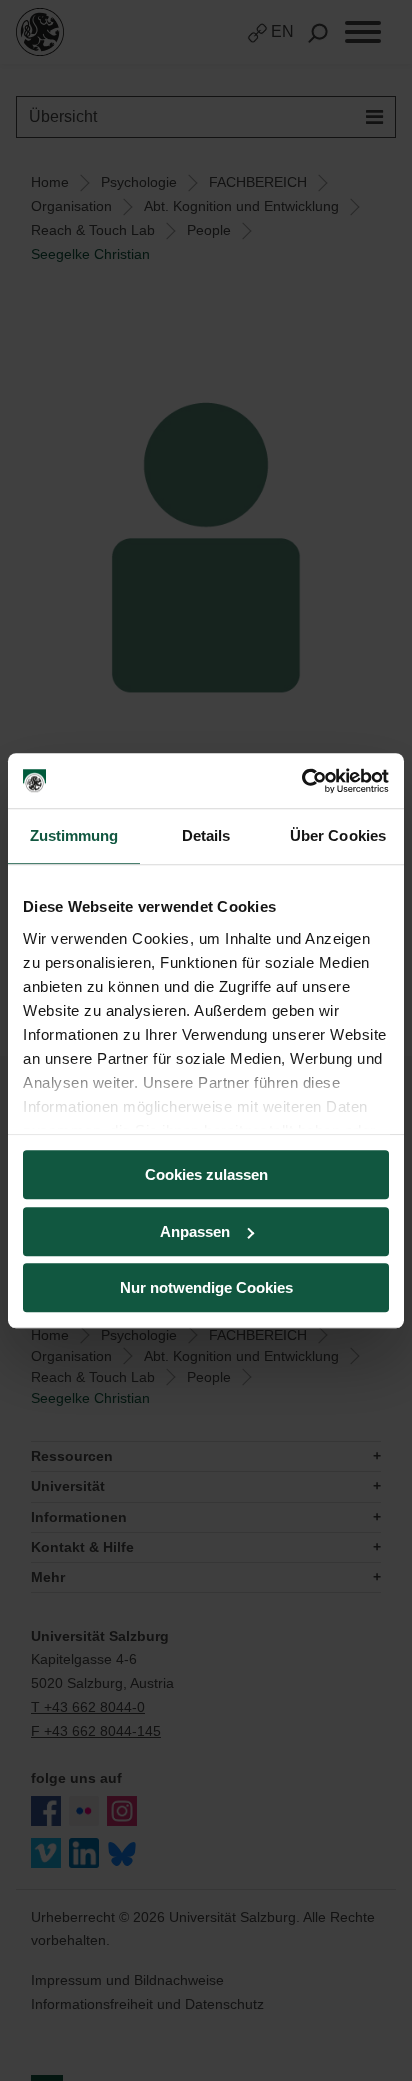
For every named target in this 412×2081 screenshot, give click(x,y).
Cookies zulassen (206, 1174)
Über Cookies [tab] (338, 835)
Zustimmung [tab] (74, 835)
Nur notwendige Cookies (206, 1287)
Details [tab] (206, 835)
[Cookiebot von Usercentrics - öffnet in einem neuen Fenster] (301, 781)
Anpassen (195, 1231)
